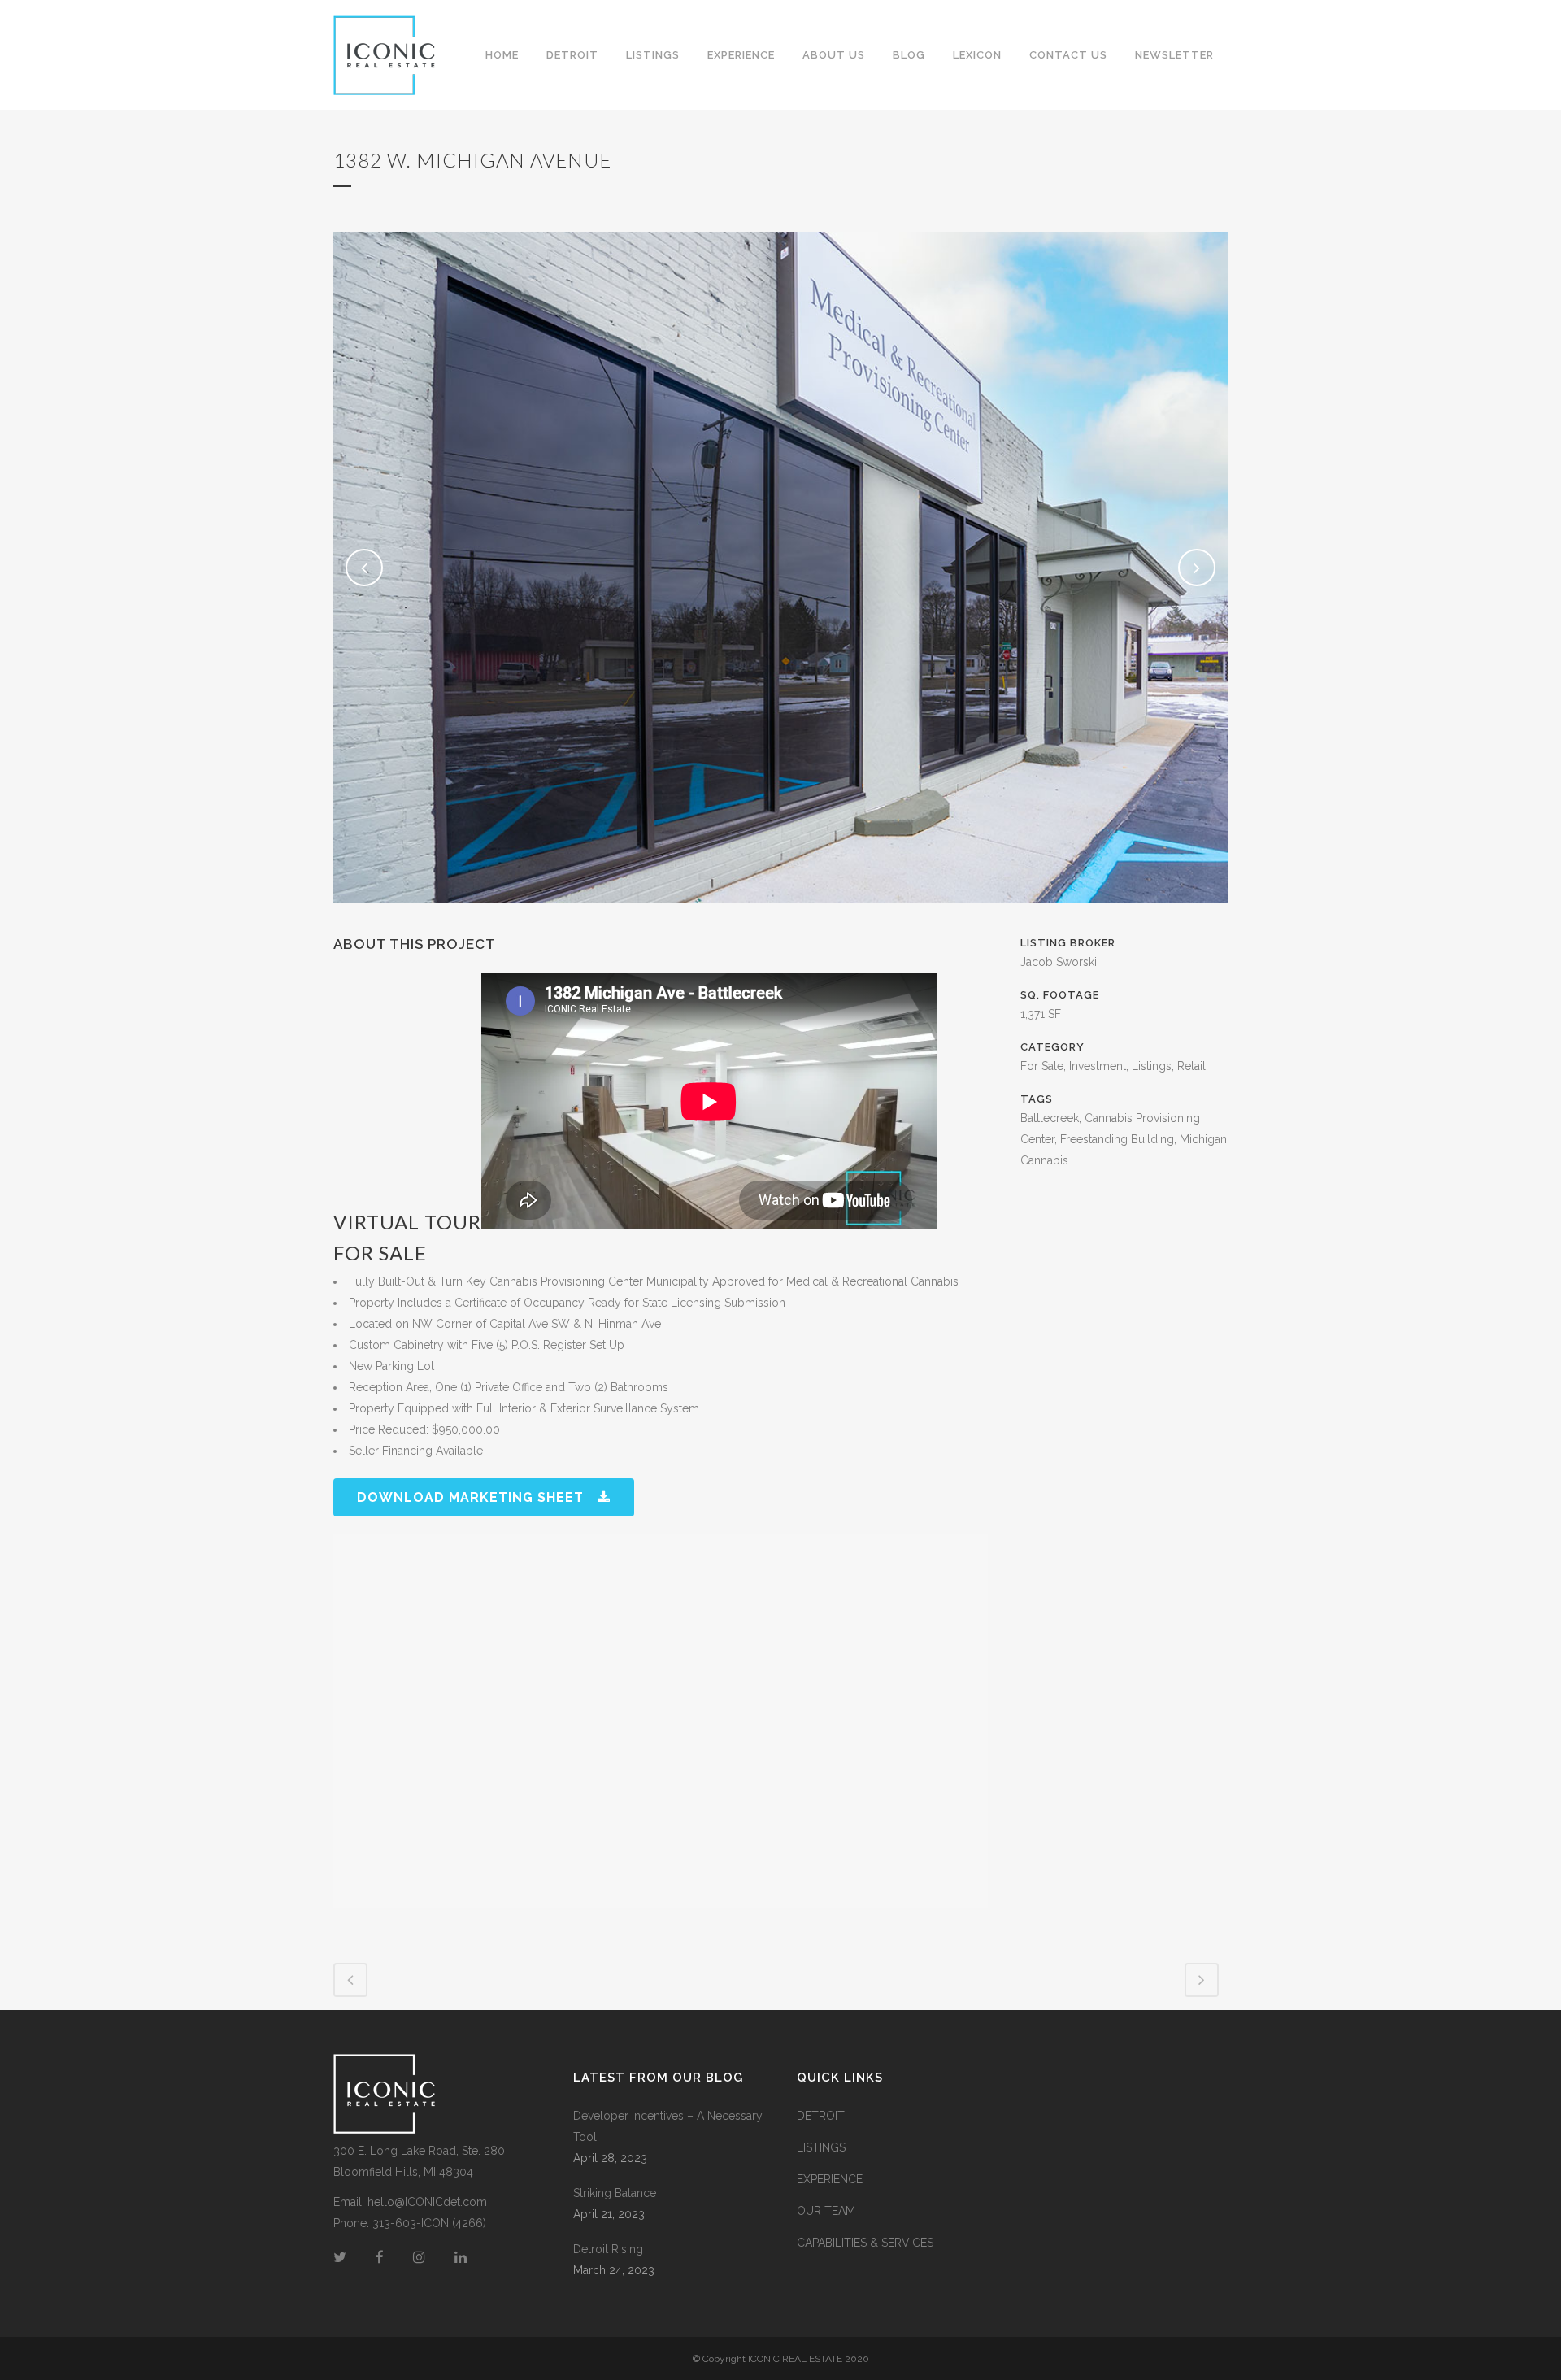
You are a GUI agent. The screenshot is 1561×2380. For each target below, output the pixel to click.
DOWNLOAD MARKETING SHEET (470, 1497)
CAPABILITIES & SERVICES (865, 2243)
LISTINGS (821, 2147)
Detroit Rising (608, 2249)
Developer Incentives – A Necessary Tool (668, 2126)
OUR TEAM (826, 2211)
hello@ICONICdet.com (427, 2202)
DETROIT (821, 2116)
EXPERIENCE (830, 2179)
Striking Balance (615, 2193)
